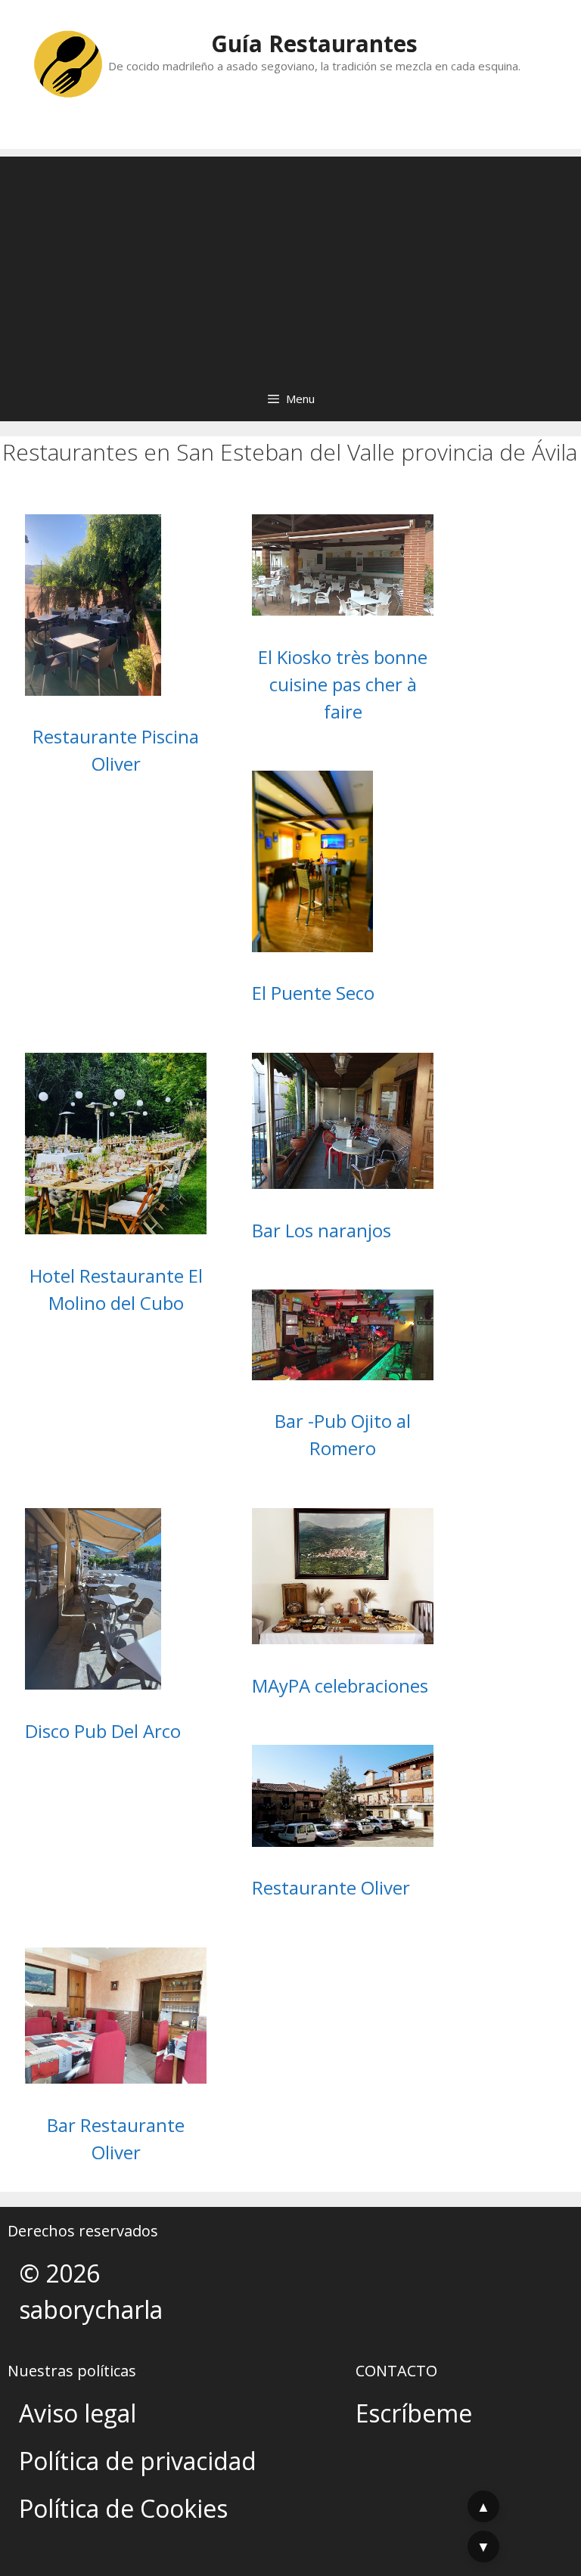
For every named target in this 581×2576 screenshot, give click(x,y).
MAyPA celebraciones (340, 1685)
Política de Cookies (123, 2508)
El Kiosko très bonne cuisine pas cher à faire (343, 684)
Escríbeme (414, 2413)
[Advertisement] (290, 262)
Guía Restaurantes (314, 43)
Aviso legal (78, 2413)
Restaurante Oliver (331, 1887)
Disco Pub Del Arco (103, 1731)
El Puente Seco (313, 993)
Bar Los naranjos (322, 1230)
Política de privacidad (138, 2461)
